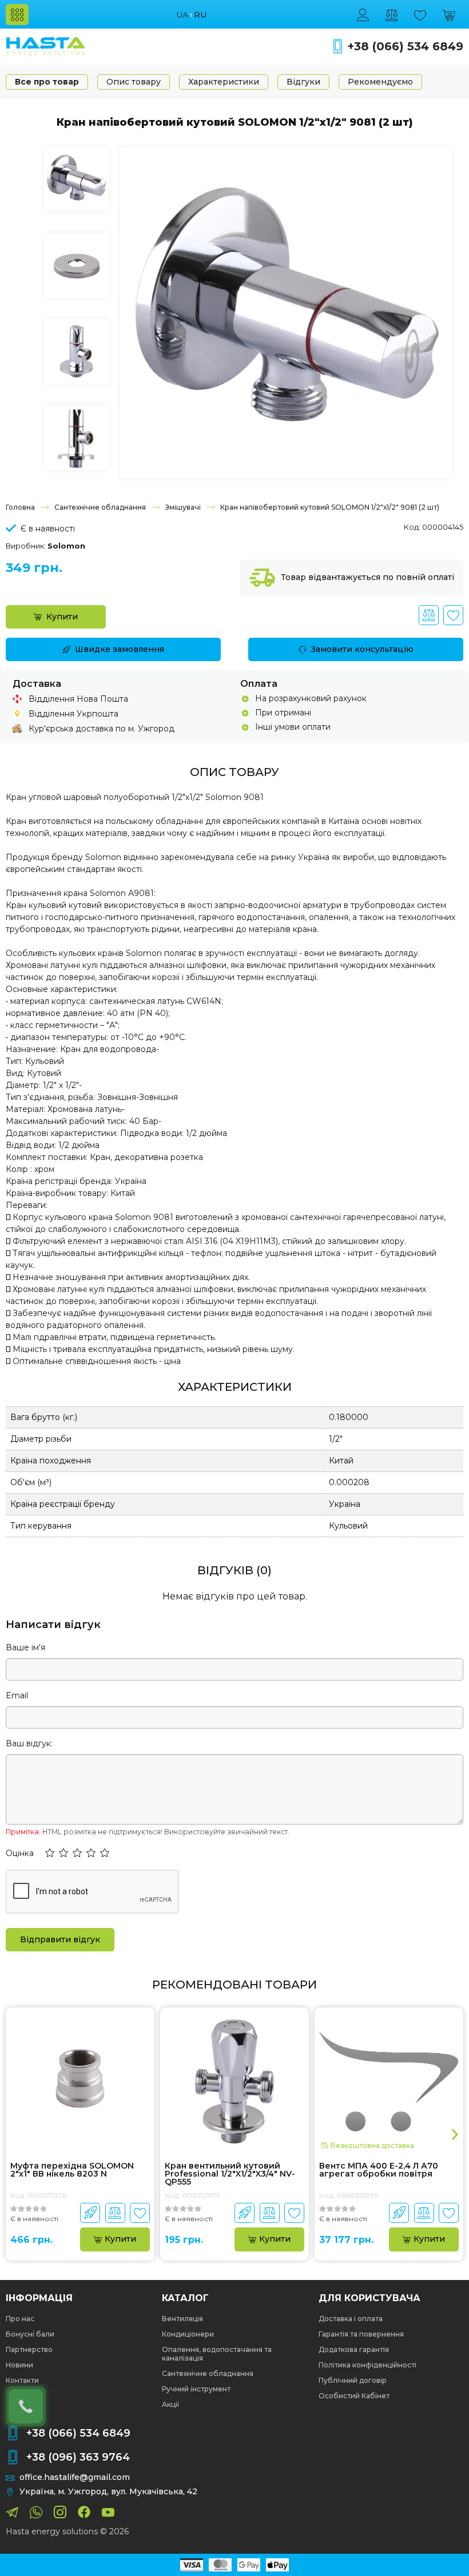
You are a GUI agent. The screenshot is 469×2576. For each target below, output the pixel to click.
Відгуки (303, 82)
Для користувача (369, 2298)
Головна (20, 507)
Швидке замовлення (120, 649)
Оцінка (20, 1853)
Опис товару (134, 82)
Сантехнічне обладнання (100, 507)
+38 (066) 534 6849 (405, 47)
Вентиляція (182, 2319)
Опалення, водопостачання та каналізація (217, 2354)
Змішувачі (183, 507)
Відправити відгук (60, 1939)
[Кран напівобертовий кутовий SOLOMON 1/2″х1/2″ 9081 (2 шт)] (286, 311)
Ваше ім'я (25, 1647)
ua (182, 15)
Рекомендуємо (380, 82)
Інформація (39, 2298)
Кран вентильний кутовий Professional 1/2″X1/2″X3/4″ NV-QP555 (230, 2174)
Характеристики (224, 82)
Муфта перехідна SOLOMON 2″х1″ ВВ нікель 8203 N (72, 2170)
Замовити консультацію (362, 649)
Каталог (185, 2298)
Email (17, 1695)
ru (200, 15)
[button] (50, 1854)
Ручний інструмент (196, 2389)
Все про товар (47, 82)
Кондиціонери (188, 2334)
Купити (62, 617)
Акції (170, 2404)
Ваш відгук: (29, 1743)
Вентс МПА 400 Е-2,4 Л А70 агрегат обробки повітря (379, 2170)
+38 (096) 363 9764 (78, 2457)
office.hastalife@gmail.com (75, 2477)
